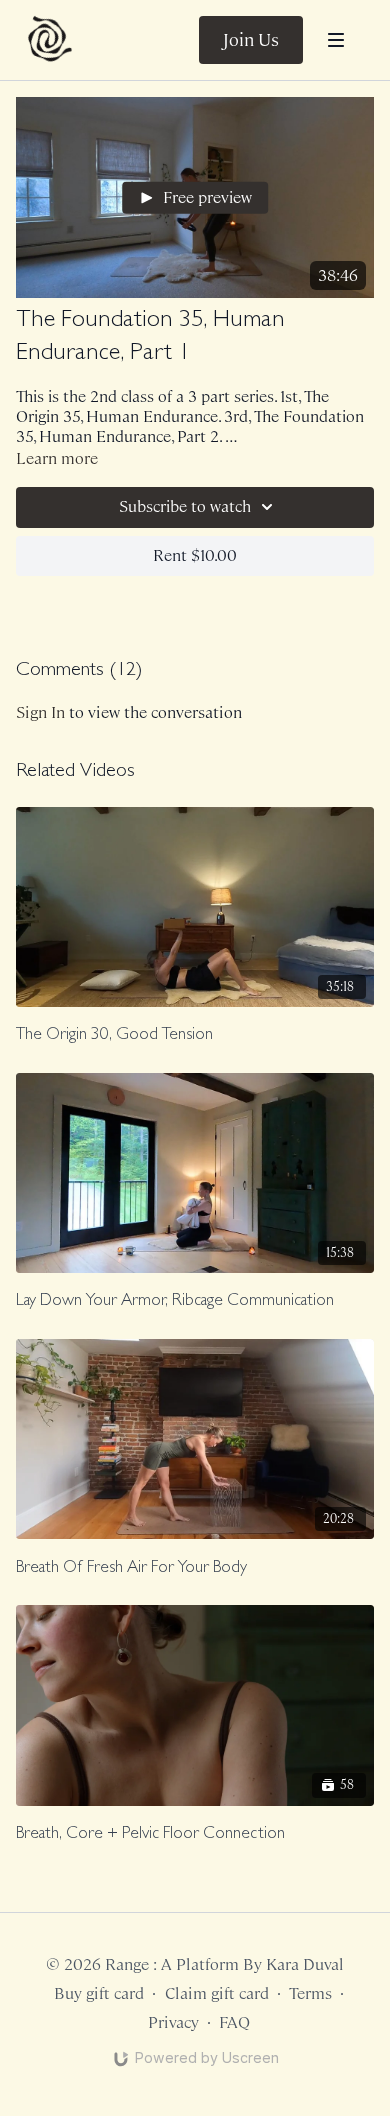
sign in (40, 712)
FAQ (234, 2022)
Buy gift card (99, 1993)
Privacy (173, 2022)
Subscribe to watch (185, 506)
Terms (310, 1993)
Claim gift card (217, 1993)
